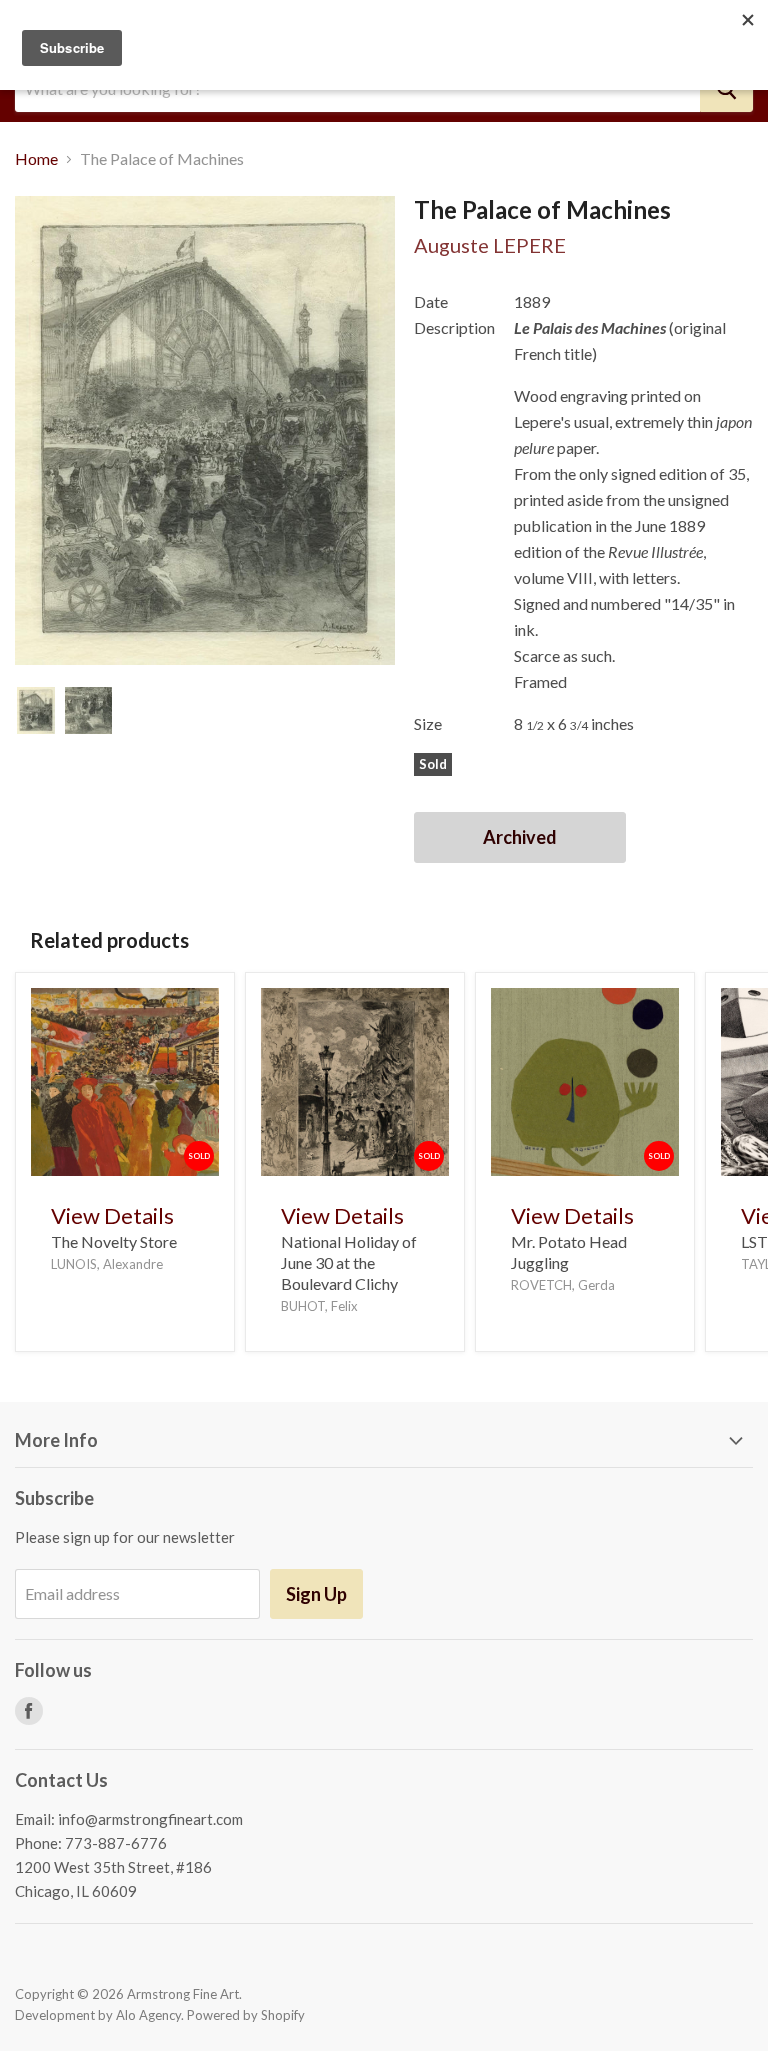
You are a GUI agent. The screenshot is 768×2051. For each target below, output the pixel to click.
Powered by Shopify (246, 2015)
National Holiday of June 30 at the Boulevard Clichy (349, 1262)
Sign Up (316, 1594)
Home (36, 159)
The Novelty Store (114, 1241)
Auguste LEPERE (490, 245)
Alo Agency (148, 2015)
